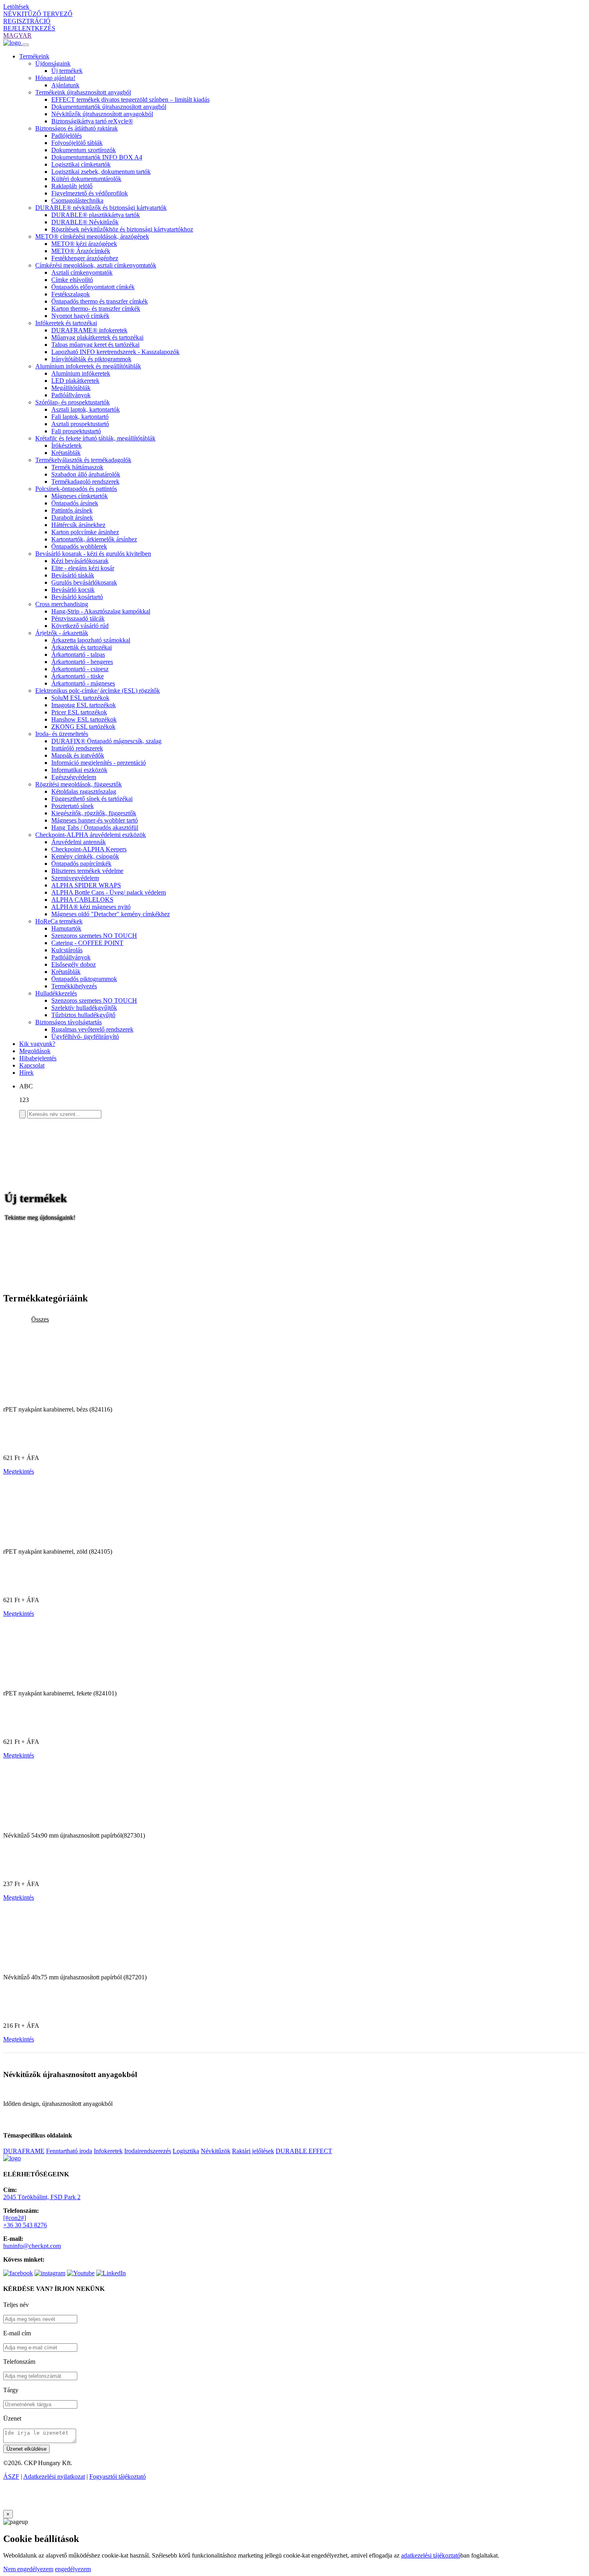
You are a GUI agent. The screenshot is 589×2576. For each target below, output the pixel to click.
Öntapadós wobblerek (79, 546)
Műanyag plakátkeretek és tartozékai (97, 337)
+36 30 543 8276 (25, 2225)
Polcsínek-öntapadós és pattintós (76, 489)
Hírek (26, 1073)
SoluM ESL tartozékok (80, 698)
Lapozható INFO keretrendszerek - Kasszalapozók (115, 352)
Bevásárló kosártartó (77, 597)
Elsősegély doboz (74, 964)
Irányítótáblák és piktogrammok (91, 359)
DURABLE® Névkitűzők (85, 222)
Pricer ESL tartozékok (79, 712)
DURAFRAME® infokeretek (89, 330)
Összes (40, 1319)
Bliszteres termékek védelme (87, 871)
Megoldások (35, 1051)
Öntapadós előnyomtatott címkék (93, 287)
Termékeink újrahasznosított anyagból (83, 92)
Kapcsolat (32, 1065)
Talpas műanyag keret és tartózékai (95, 345)
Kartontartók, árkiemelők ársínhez (94, 539)
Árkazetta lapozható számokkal (91, 640)
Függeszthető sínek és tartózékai (92, 799)
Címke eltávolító (72, 280)
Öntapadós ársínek (75, 503)
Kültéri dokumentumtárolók (86, 179)
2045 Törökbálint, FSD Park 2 (42, 2197)
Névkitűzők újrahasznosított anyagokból (102, 114)
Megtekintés (19, 1471)
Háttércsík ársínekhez (78, 525)
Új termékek (67, 71)
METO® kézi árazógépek (84, 244)
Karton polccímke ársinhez (85, 532)
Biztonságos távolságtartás (69, 1022)
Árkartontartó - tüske (78, 676)
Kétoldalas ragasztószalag (84, 791)
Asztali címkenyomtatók (82, 272)
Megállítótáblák (71, 388)
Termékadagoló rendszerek (85, 482)
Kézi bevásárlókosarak (80, 561)
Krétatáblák (66, 453)
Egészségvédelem (74, 777)
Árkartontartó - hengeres (82, 662)
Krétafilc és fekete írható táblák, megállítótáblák (95, 438)
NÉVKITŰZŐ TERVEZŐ (38, 14)
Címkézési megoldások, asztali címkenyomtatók (96, 265)
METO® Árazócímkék (81, 251)
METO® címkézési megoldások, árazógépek (92, 236)
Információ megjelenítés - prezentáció (99, 763)
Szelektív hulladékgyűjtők (84, 1008)
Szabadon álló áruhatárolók (86, 474)
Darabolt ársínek (72, 518)
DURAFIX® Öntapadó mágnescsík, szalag (106, 741)
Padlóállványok (71, 395)
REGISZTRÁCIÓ (27, 21)
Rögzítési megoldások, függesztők (79, 784)
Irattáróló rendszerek (77, 748)
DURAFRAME (24, 2151)
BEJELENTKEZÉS (29, 28)
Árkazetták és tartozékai (82, 647)
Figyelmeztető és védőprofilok (90, 193)
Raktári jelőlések (253, 2151)
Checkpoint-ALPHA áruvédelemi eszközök (91, 835)
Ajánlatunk (65, 85)
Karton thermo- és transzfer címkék (96, 309)
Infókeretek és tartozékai (66, 323)
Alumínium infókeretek (81, 373)
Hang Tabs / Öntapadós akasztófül (95, 827)
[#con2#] (15, 2218)
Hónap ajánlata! (55, 78)
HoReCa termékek (59, 921)
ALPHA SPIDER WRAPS (86, 885)
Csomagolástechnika (77, 200)
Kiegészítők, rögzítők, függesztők (94, 813)
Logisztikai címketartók (81, 164)
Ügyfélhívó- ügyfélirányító (85, 1037)
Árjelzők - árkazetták (62, 633)
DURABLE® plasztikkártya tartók (96, 215)
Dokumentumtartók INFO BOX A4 (97, 157)
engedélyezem (73, 2569)
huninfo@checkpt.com (32, 2246)
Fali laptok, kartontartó (80, 417)
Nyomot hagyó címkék (80, 316)
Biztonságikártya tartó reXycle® (92, 121)
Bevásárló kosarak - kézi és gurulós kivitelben (93, 554)
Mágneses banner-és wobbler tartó (95, 820)
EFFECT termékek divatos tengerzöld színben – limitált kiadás (130, 100)
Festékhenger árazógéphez (85, 258)
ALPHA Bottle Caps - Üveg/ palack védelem (109, 892)
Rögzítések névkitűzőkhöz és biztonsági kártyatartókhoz (122, 229)
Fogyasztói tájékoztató (118, 2476)
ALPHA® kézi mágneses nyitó (91, 907)
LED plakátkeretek (75, 381)
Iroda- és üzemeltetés (62, 734)
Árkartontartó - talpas (78, 655)
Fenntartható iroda (69, 2151)
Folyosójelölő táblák (77, 143)
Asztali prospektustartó (80, 424)
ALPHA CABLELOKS (82, 900)
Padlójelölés (67, 136)
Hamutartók (66, 928)
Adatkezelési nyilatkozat (54, 2476)
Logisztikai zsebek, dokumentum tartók (101, 172)
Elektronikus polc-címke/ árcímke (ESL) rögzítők (98, 691)
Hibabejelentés (38, 1058)
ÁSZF (11, 2476)
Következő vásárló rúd (80, 626)
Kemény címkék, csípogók (85, 856)
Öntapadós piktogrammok (84, 979)
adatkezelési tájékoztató (431, 2555)
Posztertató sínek (73, 806)
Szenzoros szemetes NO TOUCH (94, 936)
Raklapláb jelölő (72, 186)
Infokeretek (108, 2151)
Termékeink (34, 56)
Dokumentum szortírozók (84, 150)
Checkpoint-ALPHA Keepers (89, 849)
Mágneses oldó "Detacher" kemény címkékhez (111, 914)
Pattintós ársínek (72, 510)
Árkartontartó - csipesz (80, 669)
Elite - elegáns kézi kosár (83, 568)
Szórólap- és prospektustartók (73, 402)
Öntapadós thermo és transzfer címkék (100, 301)
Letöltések (16, 7)
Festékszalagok (71, 294)
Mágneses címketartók (80, 496)
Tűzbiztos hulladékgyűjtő (83, 1015)
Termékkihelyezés (74, 986)
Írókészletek (67, 445)
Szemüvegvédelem (75, 878)
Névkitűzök (216, 2151)
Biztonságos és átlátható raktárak (77, 128)
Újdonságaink (53, 63)
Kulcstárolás (67, 950)
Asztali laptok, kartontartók (86, 409)
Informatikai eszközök (79, 770)
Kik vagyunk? (37, 1044)
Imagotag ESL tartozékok (84, 705)
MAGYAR (17, 35)
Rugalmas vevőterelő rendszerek (92, 1029)
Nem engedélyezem (28, 2569)
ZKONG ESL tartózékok (83, 727)
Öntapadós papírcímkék (81, 864)
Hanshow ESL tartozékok (84, 719)
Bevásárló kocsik (73, 590)
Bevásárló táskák (73, 575)
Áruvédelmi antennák (79, 842)
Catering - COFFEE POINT (87, 943)
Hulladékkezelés (56, 993)
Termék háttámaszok (77, 467)
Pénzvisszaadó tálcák (78, 618)
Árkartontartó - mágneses (83, 683)
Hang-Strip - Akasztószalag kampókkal (101, 611)
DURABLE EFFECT (304, 2151)
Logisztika (186, 2151)
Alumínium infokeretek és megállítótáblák (88, 366)
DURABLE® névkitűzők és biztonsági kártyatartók (101, 208)
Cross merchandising (62, 604)
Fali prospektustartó (76, 431)
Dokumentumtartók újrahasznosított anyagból (109, 107)
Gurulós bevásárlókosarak (84, 582)
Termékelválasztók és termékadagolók (83, 460)
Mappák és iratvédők (78, 755)
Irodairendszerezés (148, 2151)
